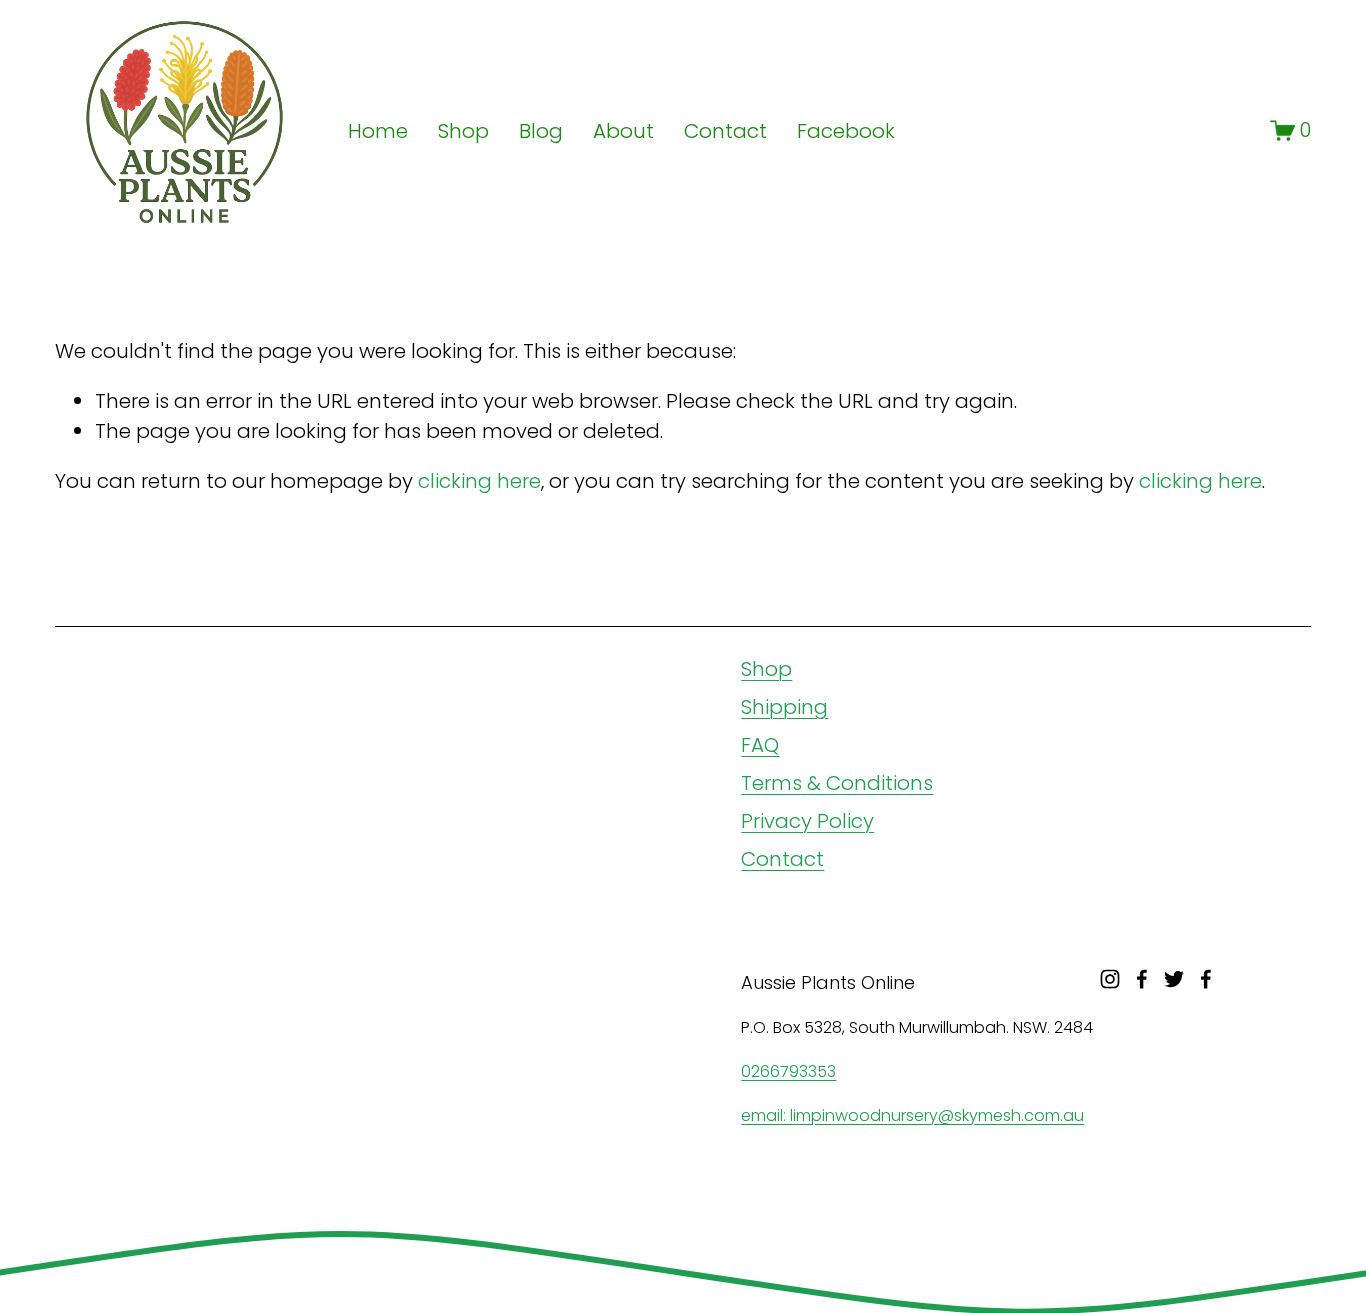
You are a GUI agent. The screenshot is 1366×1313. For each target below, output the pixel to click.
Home (378, 131)
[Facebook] (1142, 979)
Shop (766, 669)
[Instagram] (1110, 979)
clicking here (479, 481)
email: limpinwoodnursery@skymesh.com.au (912, 1115)
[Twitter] (1174, 979)
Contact (725, 131)
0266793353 (788, 1071)
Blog (541, 131)
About (623, 131)
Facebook (846, 131)
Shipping (784, 707)
